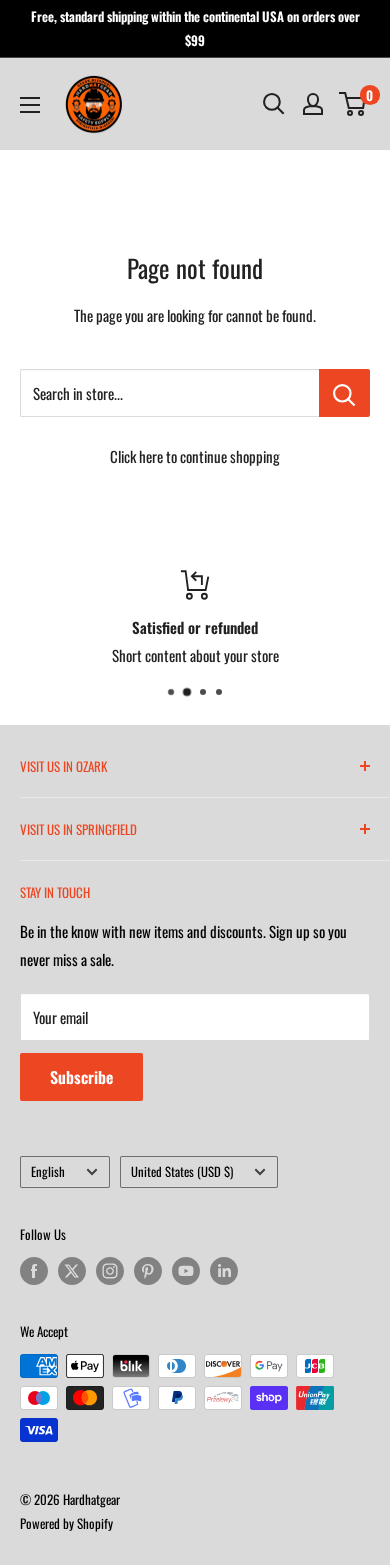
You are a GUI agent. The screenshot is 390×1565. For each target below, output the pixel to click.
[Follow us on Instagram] (110, 1271)
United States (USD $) (182, 1171)
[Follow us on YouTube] (186, 1271)
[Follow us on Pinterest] (148, 1271)
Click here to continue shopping (195, 456)
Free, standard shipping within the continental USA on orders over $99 (195, 28)
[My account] (313, 104)
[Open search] (274, 104)
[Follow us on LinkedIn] (224, 1271)
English (48, 1171)
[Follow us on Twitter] (72, 1271)
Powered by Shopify (66, 1523)
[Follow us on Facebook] (34, 1271)
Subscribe (81, 1077)
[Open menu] (30, 105)
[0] (353, 104)
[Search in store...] (344, 393)
